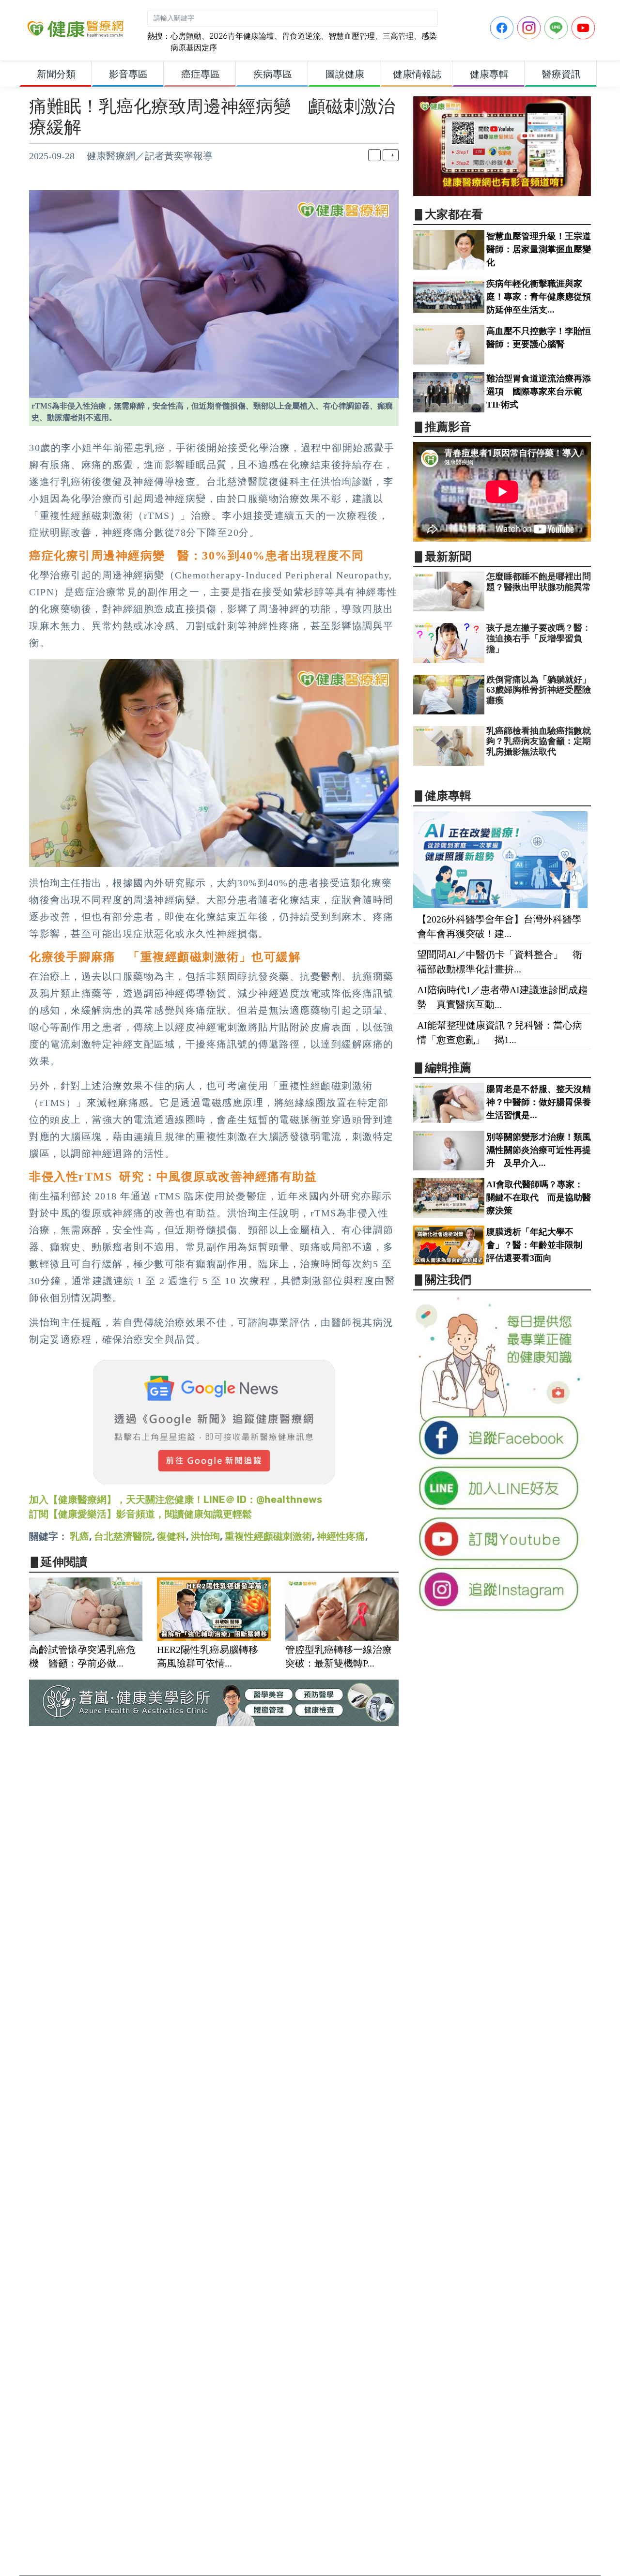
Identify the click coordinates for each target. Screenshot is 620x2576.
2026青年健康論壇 (242, 36)
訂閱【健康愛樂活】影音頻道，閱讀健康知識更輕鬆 (140, 1514)
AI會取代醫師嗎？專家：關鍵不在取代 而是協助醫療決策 (539, 1197)
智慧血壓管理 (352, 36)
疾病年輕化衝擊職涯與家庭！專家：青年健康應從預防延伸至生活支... (539, 297)
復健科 (171, 1536)
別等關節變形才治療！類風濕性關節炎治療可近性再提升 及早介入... (539, 1150)
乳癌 (79, 1536)
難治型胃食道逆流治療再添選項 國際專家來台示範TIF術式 (539, 392)
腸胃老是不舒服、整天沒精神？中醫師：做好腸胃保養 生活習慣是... (543, 1102)
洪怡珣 (205, 1536)
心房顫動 (186, 36)
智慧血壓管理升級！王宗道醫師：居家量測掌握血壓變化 (539, 249)
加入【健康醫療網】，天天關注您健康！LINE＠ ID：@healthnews (176, 1500)
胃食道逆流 (301, 36)
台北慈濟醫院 (123, 1536)
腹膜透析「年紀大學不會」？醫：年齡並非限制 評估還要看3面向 (539, 1245)
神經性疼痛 (341, 1536)
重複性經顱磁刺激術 (268, 1536)
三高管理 (398, 36)
